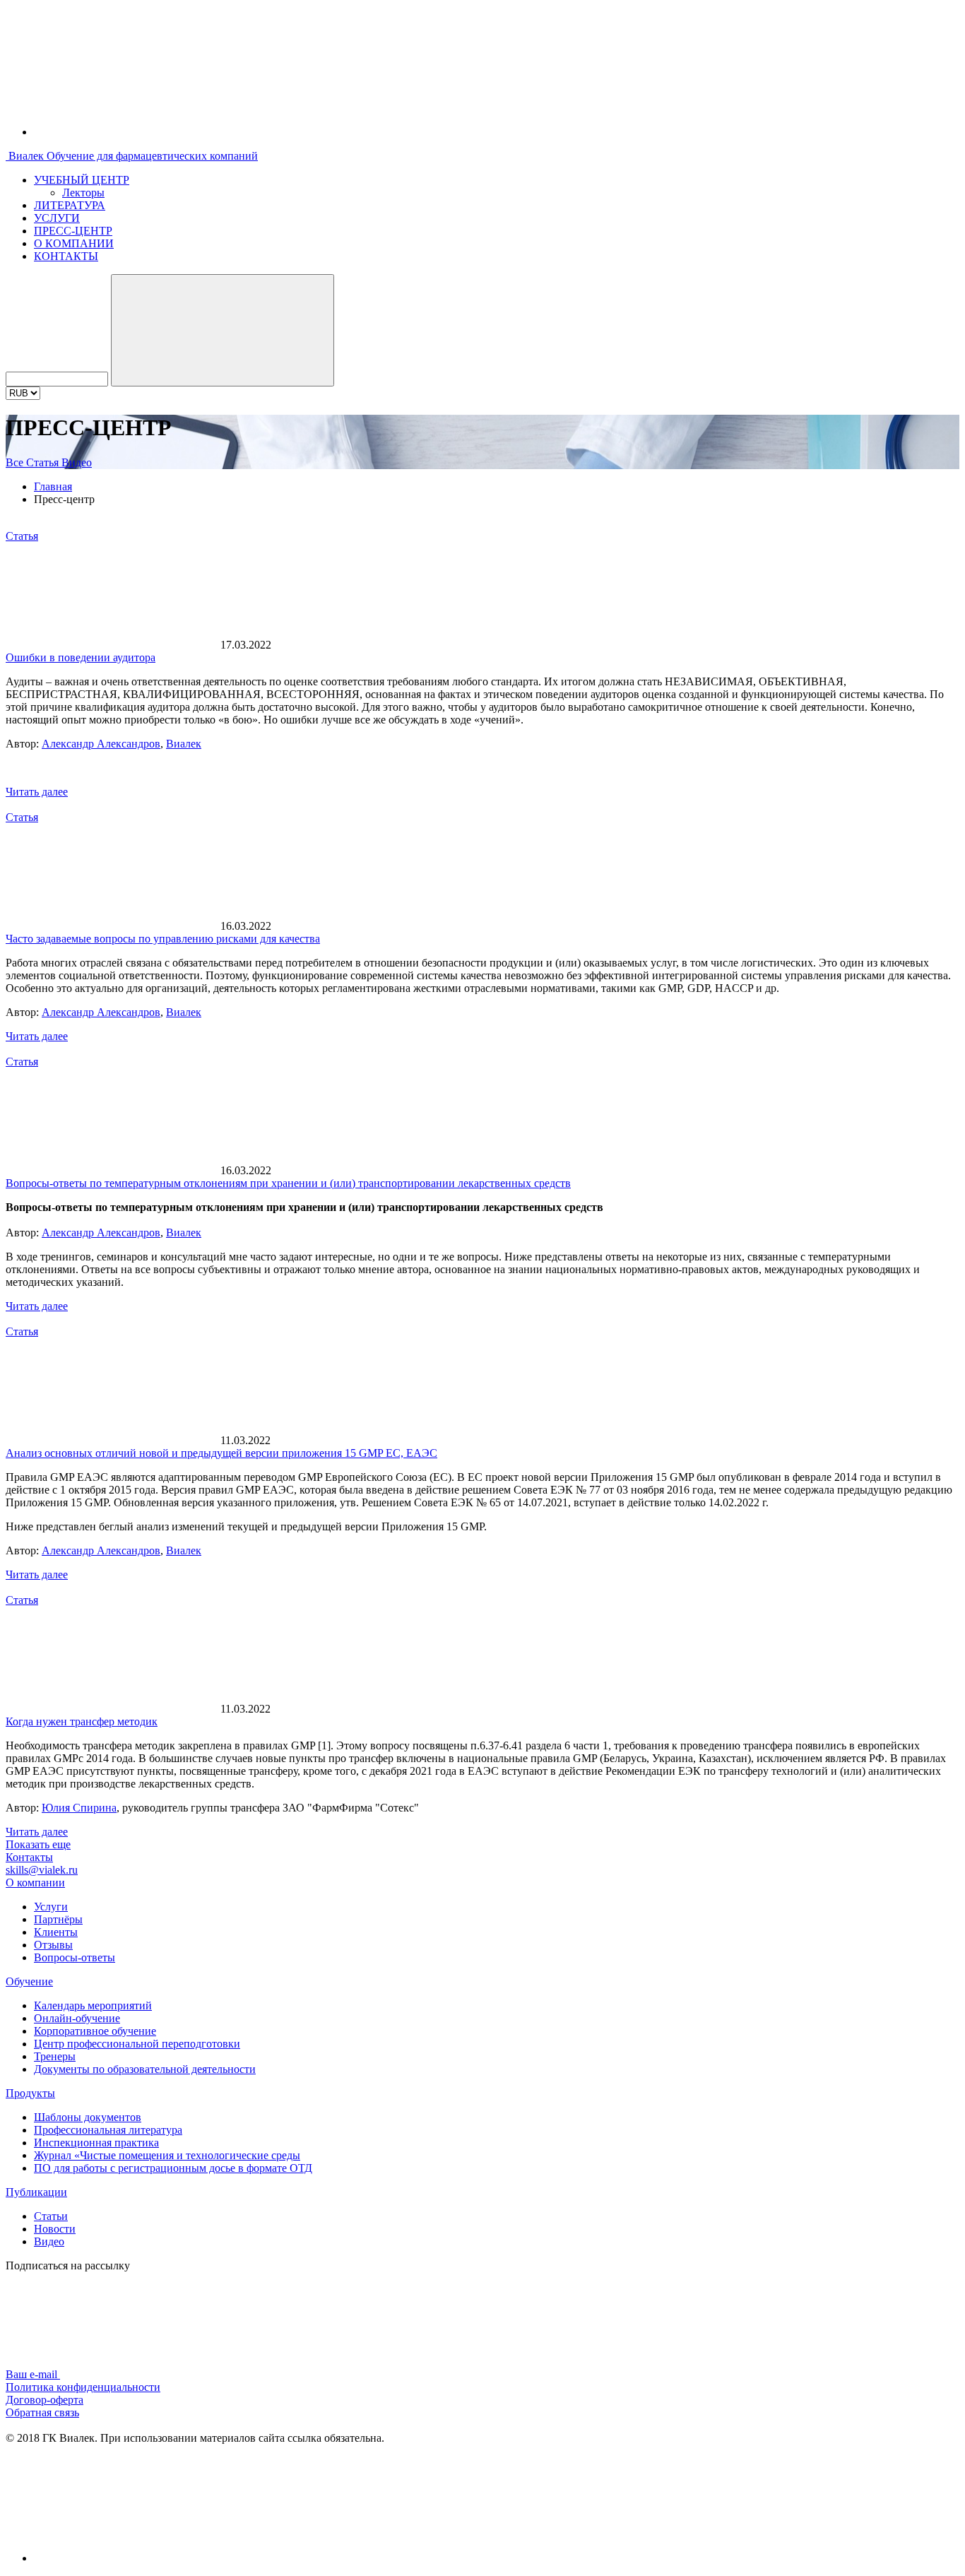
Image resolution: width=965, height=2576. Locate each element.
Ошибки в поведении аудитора (81, 657)
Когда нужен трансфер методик (82, 1721)
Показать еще (38, 1844)
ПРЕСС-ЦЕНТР (73, 231)
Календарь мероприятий (93, 2005)
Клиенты (56, 1932)
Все (16, 462)
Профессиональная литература (108, 2130)
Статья (44, 462)
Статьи (51, 2216)
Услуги (51, 1907)
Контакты (29, 1857)
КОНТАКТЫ (66, 256)
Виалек (184, 744)
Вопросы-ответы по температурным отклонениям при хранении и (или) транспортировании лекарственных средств (288, 1183)
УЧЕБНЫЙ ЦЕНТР (82, 180)
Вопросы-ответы (75, 1957)
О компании (35, 1883)
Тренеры (55, 2056)
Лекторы (83, 193)
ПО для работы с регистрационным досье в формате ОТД (173, 2168)
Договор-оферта (45, 2400)
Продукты (30, 2093)
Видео (77, 462)
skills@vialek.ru (42, 1870)
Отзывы (53, 1945)
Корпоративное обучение (95, 2031)
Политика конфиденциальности (83, 2387)
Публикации (36, 2192)
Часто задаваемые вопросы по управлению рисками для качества (163, 939)
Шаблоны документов (88, 2117)
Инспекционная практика (96, 2143)
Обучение (29, 1981)
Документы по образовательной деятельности (145, 2069)
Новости (55, 2229)
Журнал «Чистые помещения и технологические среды (167, 2155)
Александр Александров (101, 744)
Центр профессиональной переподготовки (137, 2044)
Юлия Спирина (79, 1808)
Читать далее (37, 792)
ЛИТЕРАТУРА (70, 205)
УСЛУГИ (57, 218)
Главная (53, 486)
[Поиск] (223, 330)
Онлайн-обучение (77, 2018)
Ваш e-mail (33, 2374)
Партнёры (58, 1919)
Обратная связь (42, 2412)
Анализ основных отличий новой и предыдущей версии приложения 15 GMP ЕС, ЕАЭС (221, 1453)
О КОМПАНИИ (74, 243)
